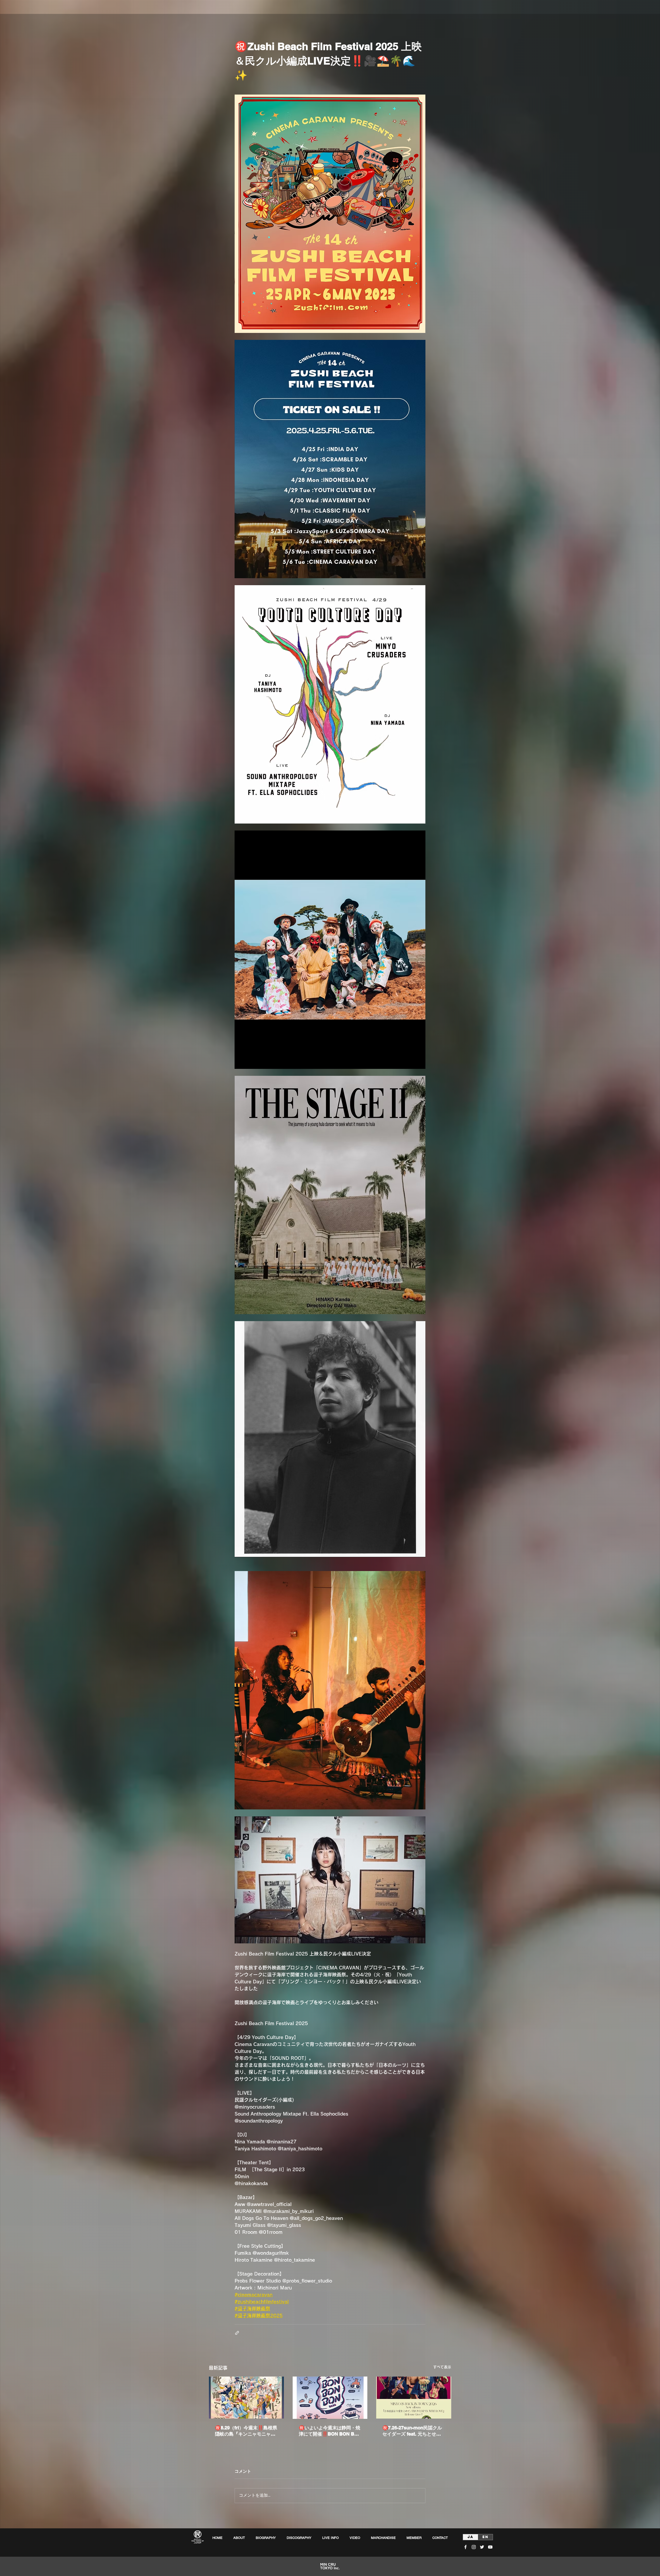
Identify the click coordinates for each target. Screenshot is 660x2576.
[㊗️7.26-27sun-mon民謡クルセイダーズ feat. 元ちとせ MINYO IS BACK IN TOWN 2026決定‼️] (414, 2398)
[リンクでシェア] (237, 2333)
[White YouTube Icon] (490, 2547)
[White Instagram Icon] (474, 2547)
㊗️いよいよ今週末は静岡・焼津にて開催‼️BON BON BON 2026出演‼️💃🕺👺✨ (330, 2431)
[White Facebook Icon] (465, 2547)
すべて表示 (442, 2367)
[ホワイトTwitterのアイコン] (482, 2547)
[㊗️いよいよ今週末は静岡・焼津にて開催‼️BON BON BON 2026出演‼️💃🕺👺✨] (330, 2398)
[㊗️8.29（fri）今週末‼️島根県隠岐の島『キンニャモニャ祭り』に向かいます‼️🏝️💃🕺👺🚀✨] (246, 2398)
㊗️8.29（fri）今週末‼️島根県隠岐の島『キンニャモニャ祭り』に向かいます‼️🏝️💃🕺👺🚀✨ (246, 2431)
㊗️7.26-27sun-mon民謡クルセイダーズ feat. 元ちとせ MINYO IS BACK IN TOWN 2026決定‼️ (412, 2431)
